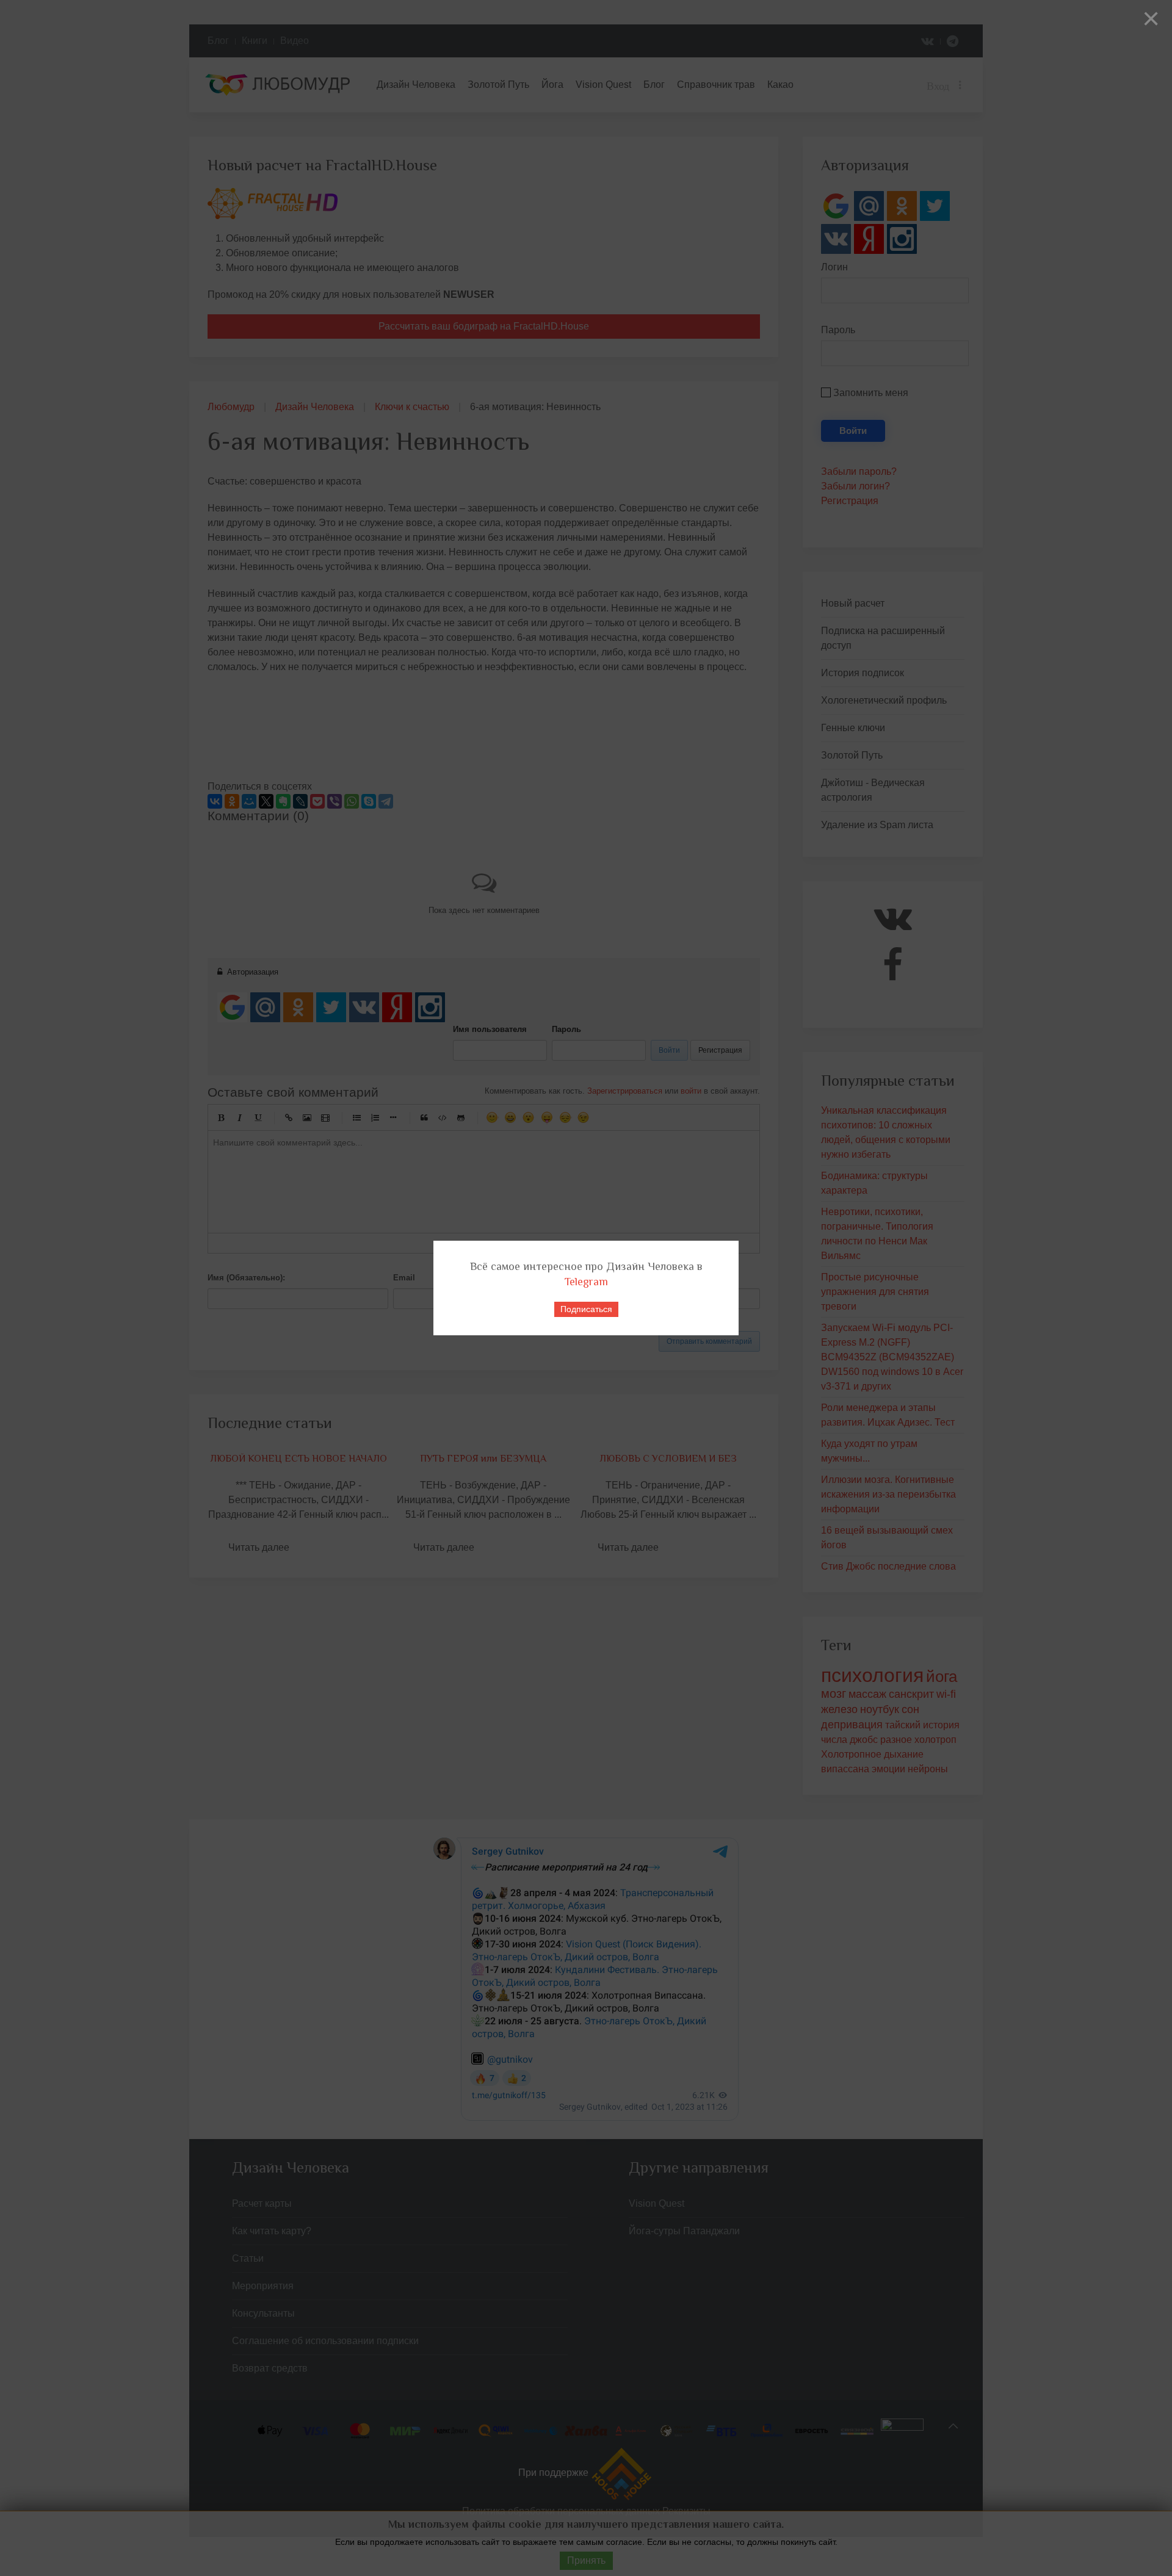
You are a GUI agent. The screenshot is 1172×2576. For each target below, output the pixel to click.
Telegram (586, 1282)
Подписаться (586, 1309)
